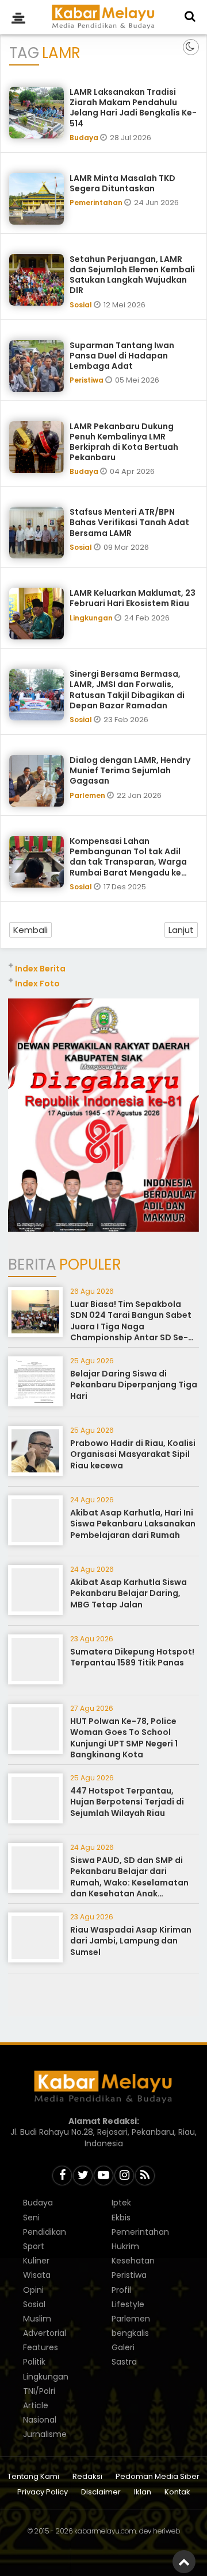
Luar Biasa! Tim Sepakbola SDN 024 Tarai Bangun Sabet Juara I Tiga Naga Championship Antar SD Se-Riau (131, 1326)
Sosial (82, 305)
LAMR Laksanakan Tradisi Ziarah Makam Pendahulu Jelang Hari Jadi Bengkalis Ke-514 (133, 108)
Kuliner (36, 2261)
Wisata (37, 2275)
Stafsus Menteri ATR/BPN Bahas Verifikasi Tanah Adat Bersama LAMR (129, 522)
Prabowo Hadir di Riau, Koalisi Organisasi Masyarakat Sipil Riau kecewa (133, 1454)
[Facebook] (62, 2176)
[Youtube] (103, 2176)
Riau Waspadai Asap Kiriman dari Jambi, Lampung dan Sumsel (131, 1941)
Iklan (143, 2492)
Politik (34, 2362)
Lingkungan (92, 618)
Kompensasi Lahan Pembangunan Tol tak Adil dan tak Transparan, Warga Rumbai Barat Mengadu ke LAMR (128, 862)
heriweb (166, 2531)
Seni (31, 2218)
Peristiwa (87, 380)
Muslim (37, 2319)
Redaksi (87, 2477)
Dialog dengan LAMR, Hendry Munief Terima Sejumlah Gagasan (130, 770)
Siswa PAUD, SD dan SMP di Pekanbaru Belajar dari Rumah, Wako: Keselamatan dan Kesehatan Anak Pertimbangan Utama (129, 1883)
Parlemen (88, 795)
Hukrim (125, 2246)
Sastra (124, 2362)
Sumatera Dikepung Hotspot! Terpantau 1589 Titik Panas (132, 1657)
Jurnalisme (45, 2434)
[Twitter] (83, 2176)
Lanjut (181, 930)
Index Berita (40, 969)
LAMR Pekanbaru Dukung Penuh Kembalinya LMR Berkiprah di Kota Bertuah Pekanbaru (124, 442)
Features (41, 2347)
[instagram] (124, 2176)
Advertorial (45, 2333)
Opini (33, 2290)
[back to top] (184, 2562)
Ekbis (121, 2218)
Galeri (123, 2347)
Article (36, 2405)
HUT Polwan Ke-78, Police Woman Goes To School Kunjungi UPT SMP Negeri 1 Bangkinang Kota (124, 1738)
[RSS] (145, 2176)
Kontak (177, 2492)
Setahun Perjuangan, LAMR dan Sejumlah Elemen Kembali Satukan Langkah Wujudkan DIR (132, 275)
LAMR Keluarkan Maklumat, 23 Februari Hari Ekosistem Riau (133, 598)
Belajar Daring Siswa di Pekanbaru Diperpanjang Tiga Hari (134, 1385)
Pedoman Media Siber (158, 2477)
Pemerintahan (97, 203)
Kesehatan (133, 2261)
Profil (121, 2290)
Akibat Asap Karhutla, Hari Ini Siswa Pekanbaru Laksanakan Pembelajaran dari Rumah (133, 1524)
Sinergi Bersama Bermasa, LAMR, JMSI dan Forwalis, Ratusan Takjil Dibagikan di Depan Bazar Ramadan (127, 690)
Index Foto (37, 984)
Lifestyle (128, 2304)
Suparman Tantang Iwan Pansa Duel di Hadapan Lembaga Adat (122, 356)
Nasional (40, 2420)
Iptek (121, 2203)
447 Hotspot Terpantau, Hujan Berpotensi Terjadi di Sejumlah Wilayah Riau (127, 1802)
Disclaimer (101, 2492)
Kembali (30, 930)
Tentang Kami (33, 2477)
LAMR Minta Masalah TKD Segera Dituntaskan (122, 183)
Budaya (85, 138)
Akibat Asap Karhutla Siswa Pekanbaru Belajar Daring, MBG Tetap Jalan (129, 1593)
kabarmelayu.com (105, 2531)
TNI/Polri (39, 2391)
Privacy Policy (43, 2492)
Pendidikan (45, 2232)
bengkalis (130, 2333)
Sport (34, 2246)
